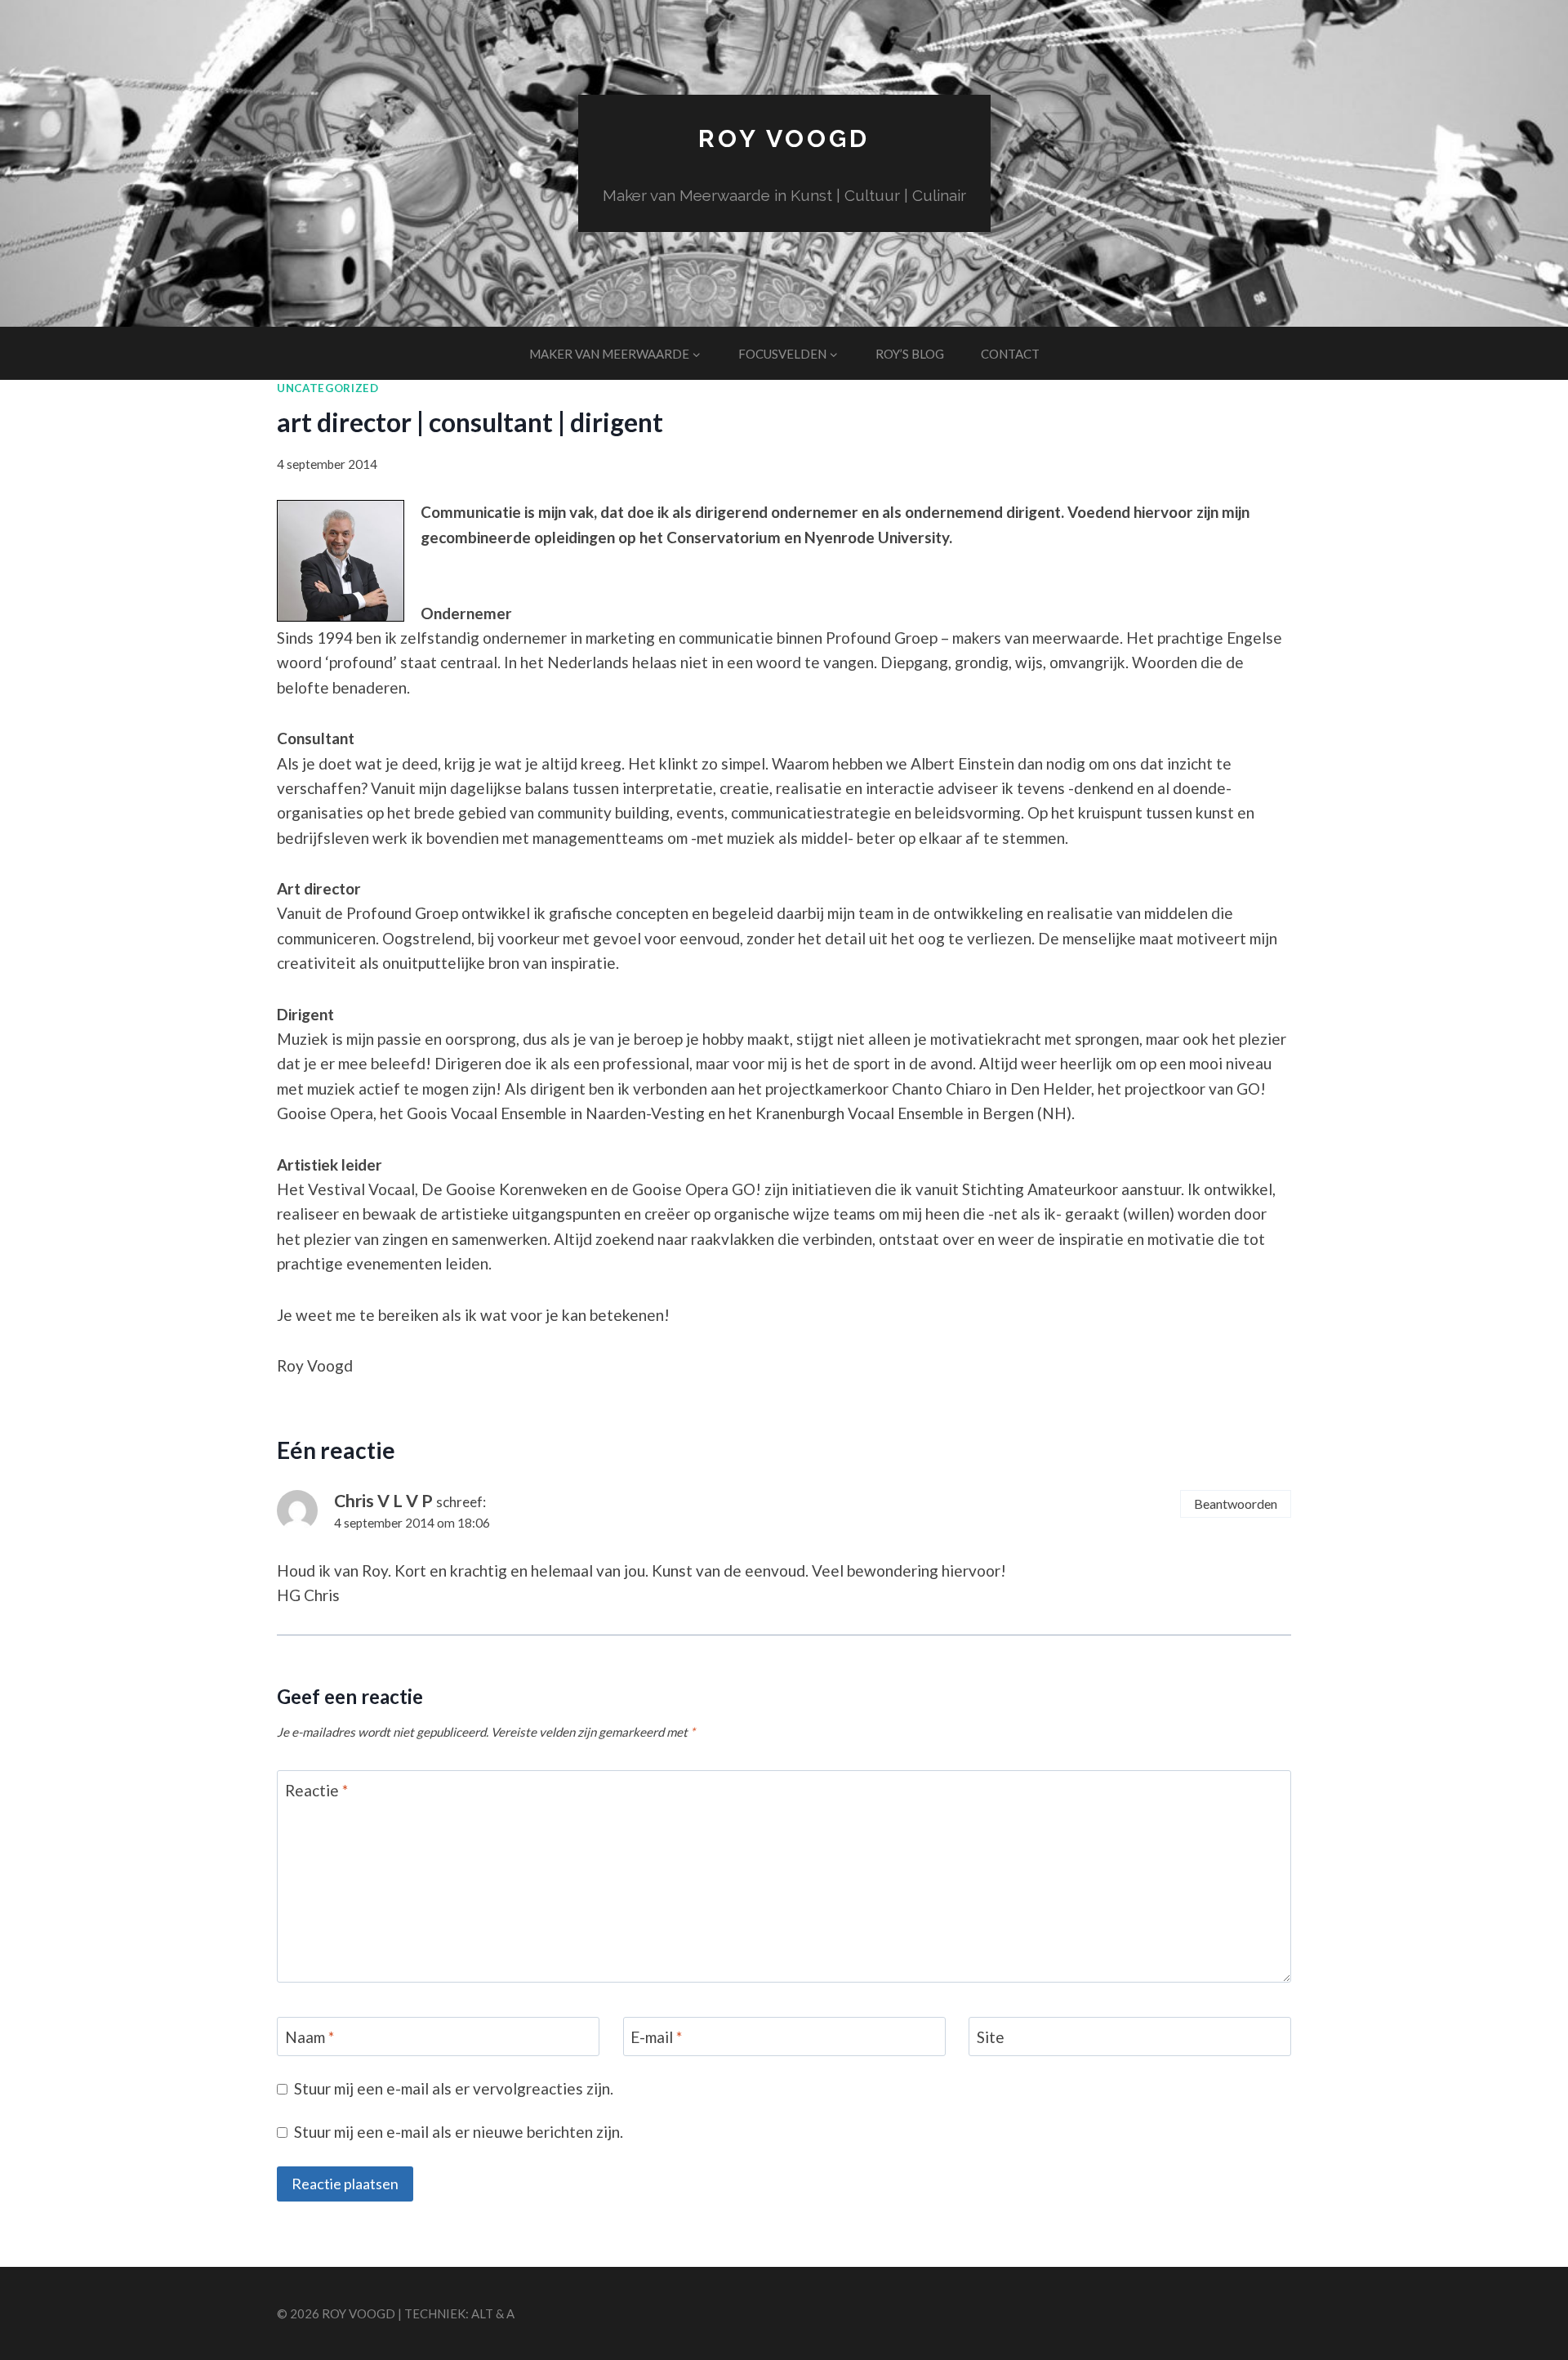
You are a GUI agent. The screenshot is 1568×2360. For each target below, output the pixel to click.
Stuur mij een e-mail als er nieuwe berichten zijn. (459, 2132)
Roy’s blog (910, 354)
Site (991, 2037)
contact (1010, 354)
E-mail (656, 2037)
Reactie (316, 1789)
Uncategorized (328, 388)
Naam (310, 2037)
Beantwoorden (1236, 1503)
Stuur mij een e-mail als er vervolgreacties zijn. (454, 2088)
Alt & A (493, 2313)
